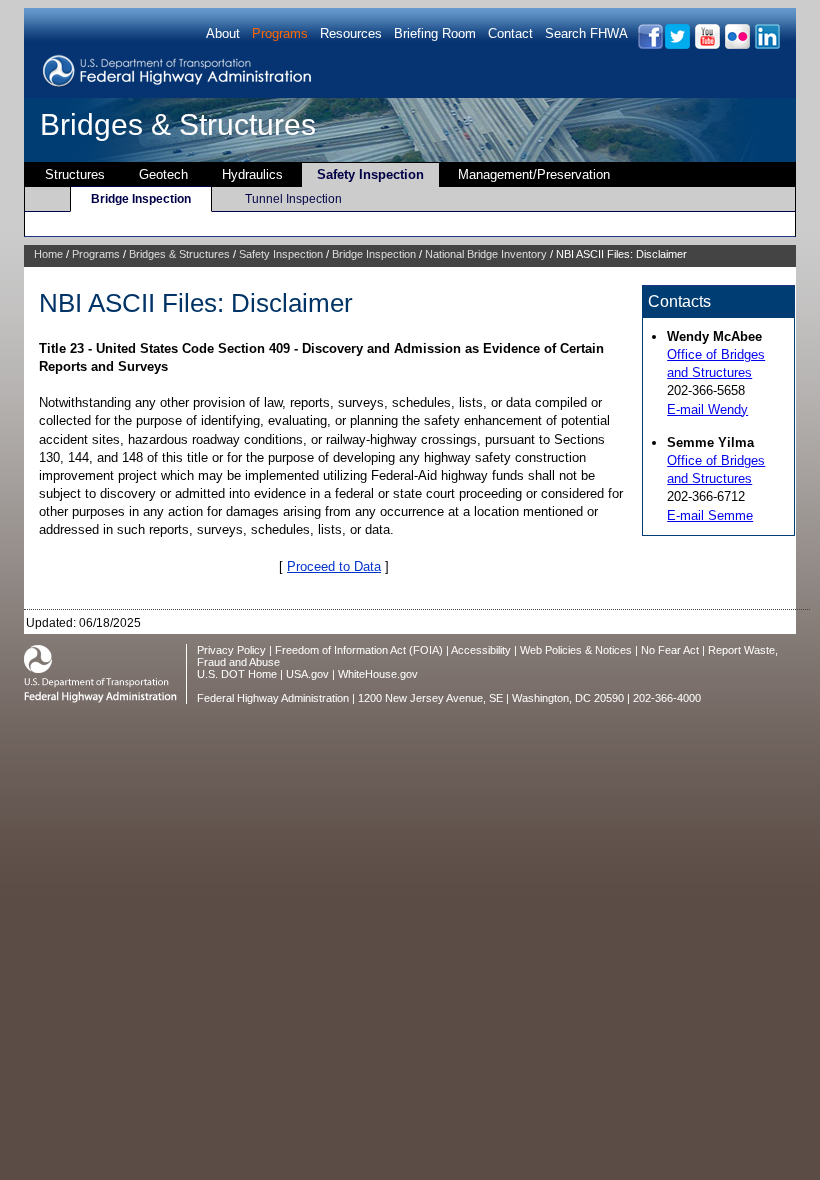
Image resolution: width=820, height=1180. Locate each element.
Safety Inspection (370, 174)
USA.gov (307, 674)
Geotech (163, 174)
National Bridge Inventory (486, 254)
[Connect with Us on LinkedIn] (766, 45)
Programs (280, 33)
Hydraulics (252, 174)
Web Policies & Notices (576, 650)
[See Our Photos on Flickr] (736, 45)
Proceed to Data (334, 566)
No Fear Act (670, 650)
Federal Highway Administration (273, 698)
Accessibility (481, 650)
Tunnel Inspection (293, 199)
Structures (75, 174)
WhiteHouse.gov (378, 674)
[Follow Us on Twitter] (676, 45)
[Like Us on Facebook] (649, 45)
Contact (510, 33)
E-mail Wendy (707, 409)
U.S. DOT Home (237, 674)
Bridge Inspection (141, 199)
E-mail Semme (710, 515)
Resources (351, 33)
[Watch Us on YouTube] (706, 45)
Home (48, 254)
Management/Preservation (534, 174)
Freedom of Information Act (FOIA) (359, 650)
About (223, 33)
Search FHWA (586, 33)
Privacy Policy (231, 650)
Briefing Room (435, 33)
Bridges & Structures (178, 124)
